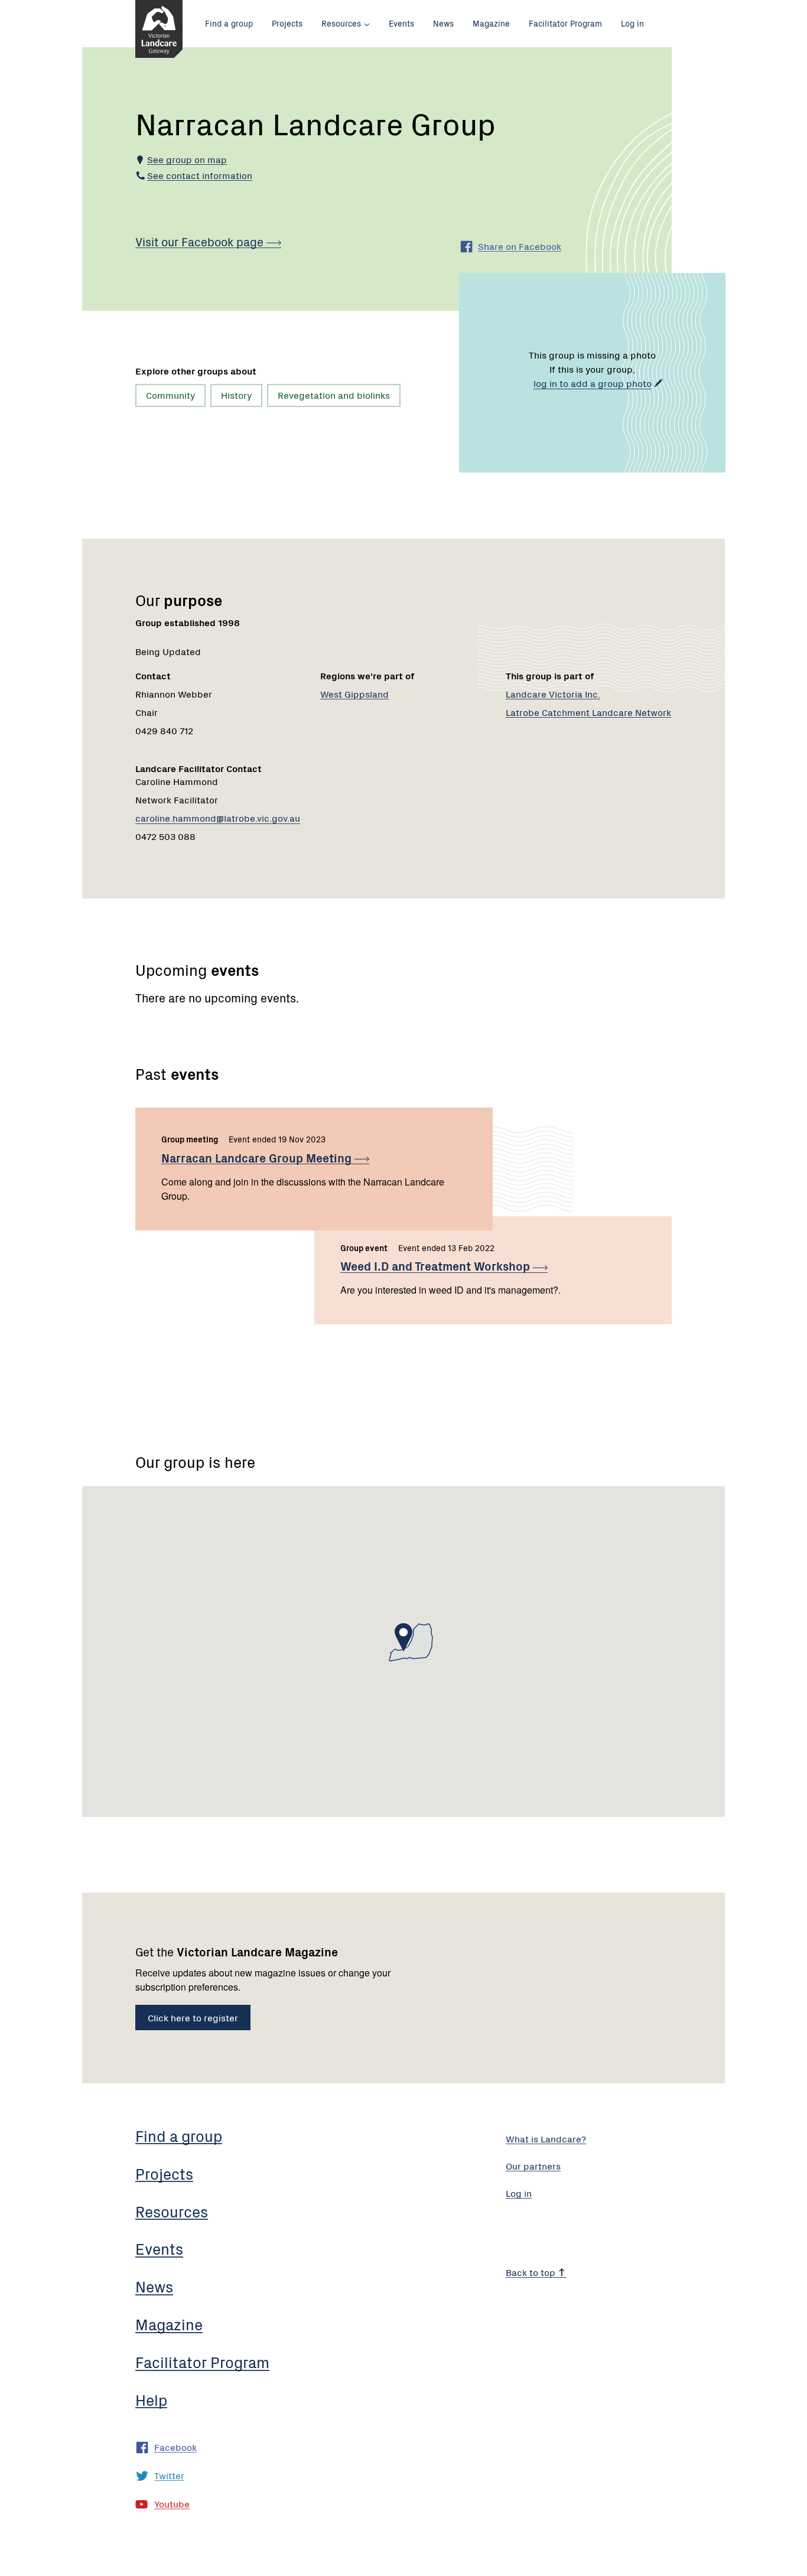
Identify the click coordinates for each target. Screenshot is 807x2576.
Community (170, 395)
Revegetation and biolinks (334, 395)
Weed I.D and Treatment (437, 1266)
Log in (632, 23)
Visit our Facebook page (201, 241)
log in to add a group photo (593, 383)
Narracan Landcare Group (258, 1157)
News (443, 23)
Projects (287, 23)
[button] (403, 1637)
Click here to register (193, 2017)
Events (401, 23)
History (236, 395)
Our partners (533, 2165)
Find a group (229, 23)
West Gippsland (354, 693)
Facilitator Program (565, 23)
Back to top (532, 2272)
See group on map (187, 159)
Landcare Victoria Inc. (553, 693)
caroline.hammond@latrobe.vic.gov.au (218, 818)
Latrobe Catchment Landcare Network (588, 712)
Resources (341, 23)
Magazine (491, 23)
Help (151, 2399)
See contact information (200, 175)
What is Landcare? (546, 2138)
